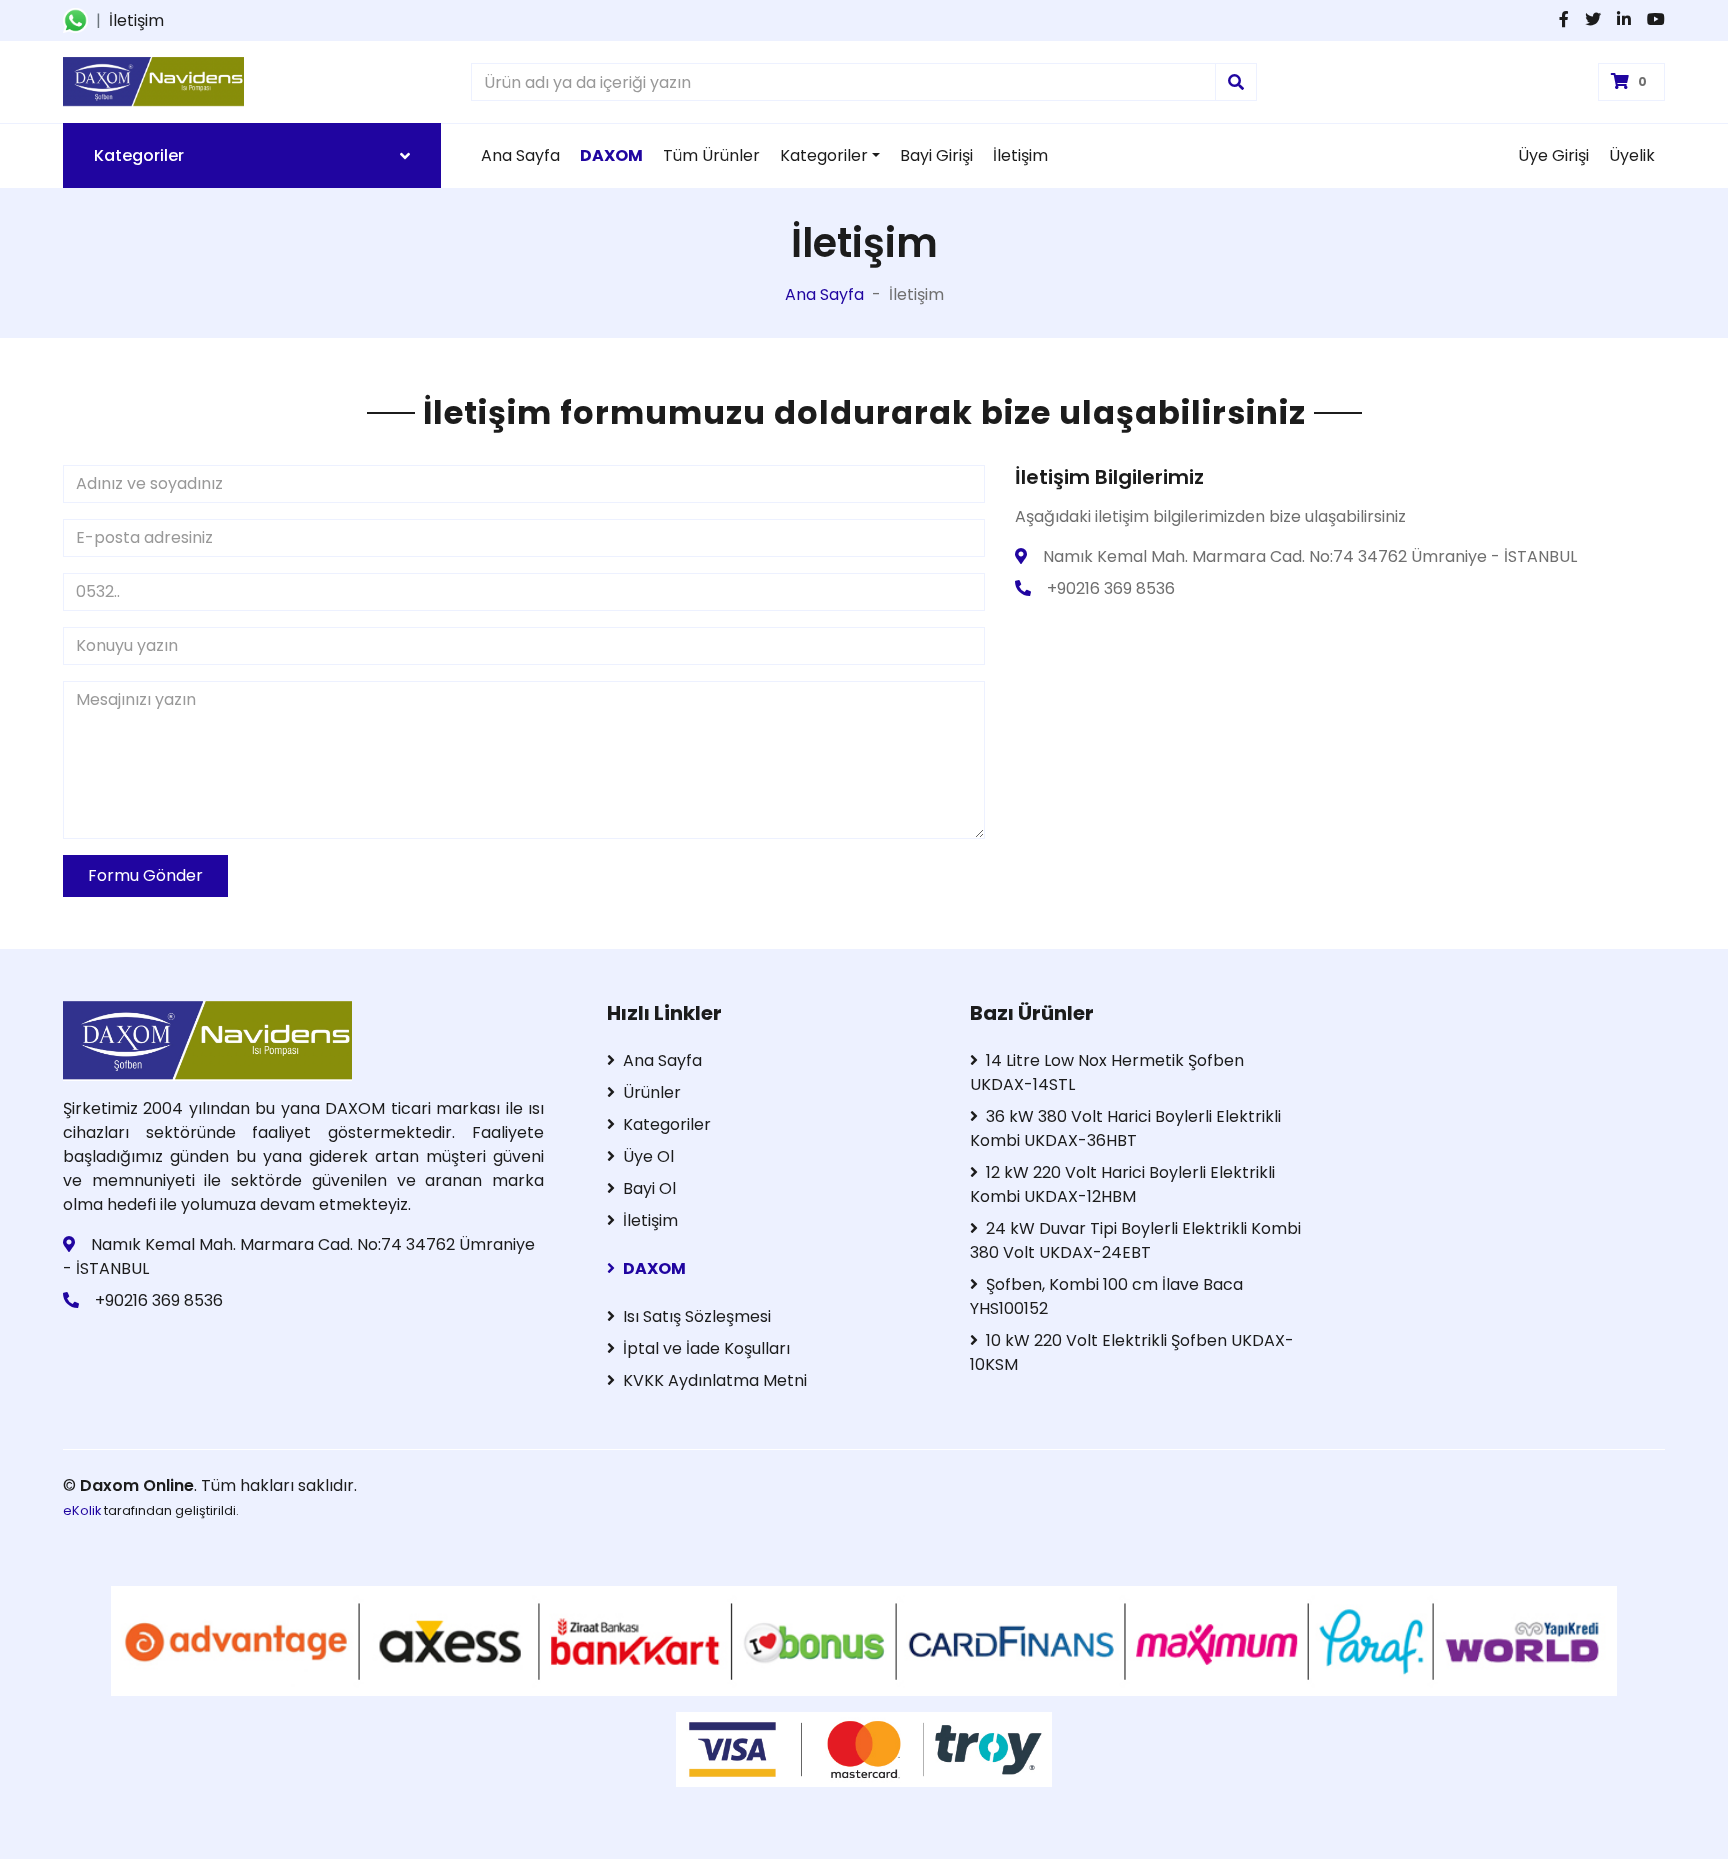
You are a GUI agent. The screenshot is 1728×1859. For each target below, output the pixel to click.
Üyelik (1632, 155)
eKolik (82, 1510)
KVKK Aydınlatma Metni (715, 1380)
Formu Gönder (145, 875)
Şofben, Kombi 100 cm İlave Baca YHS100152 (1106, 1296)
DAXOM (654, 1268)
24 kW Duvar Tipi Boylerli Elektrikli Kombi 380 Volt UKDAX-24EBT (1135, 1240)
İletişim (136, 20)
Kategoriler (824, 155)
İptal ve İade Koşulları (706, 1348)
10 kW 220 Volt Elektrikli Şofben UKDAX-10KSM (1132, 1352)
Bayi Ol (649, 1188)
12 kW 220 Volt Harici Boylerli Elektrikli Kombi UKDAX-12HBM (1122, 1184)
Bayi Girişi (936, 155)
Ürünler (652, 1092)
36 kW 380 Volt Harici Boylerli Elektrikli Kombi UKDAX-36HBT (1125, 1128)
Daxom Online (137, 1485)
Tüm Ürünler (711, 155)
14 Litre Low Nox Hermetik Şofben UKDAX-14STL (1107, 1072)
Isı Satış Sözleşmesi (697, 1316)
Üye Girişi (1553, 155)
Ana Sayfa (520, 155)
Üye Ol (648, 1156)
